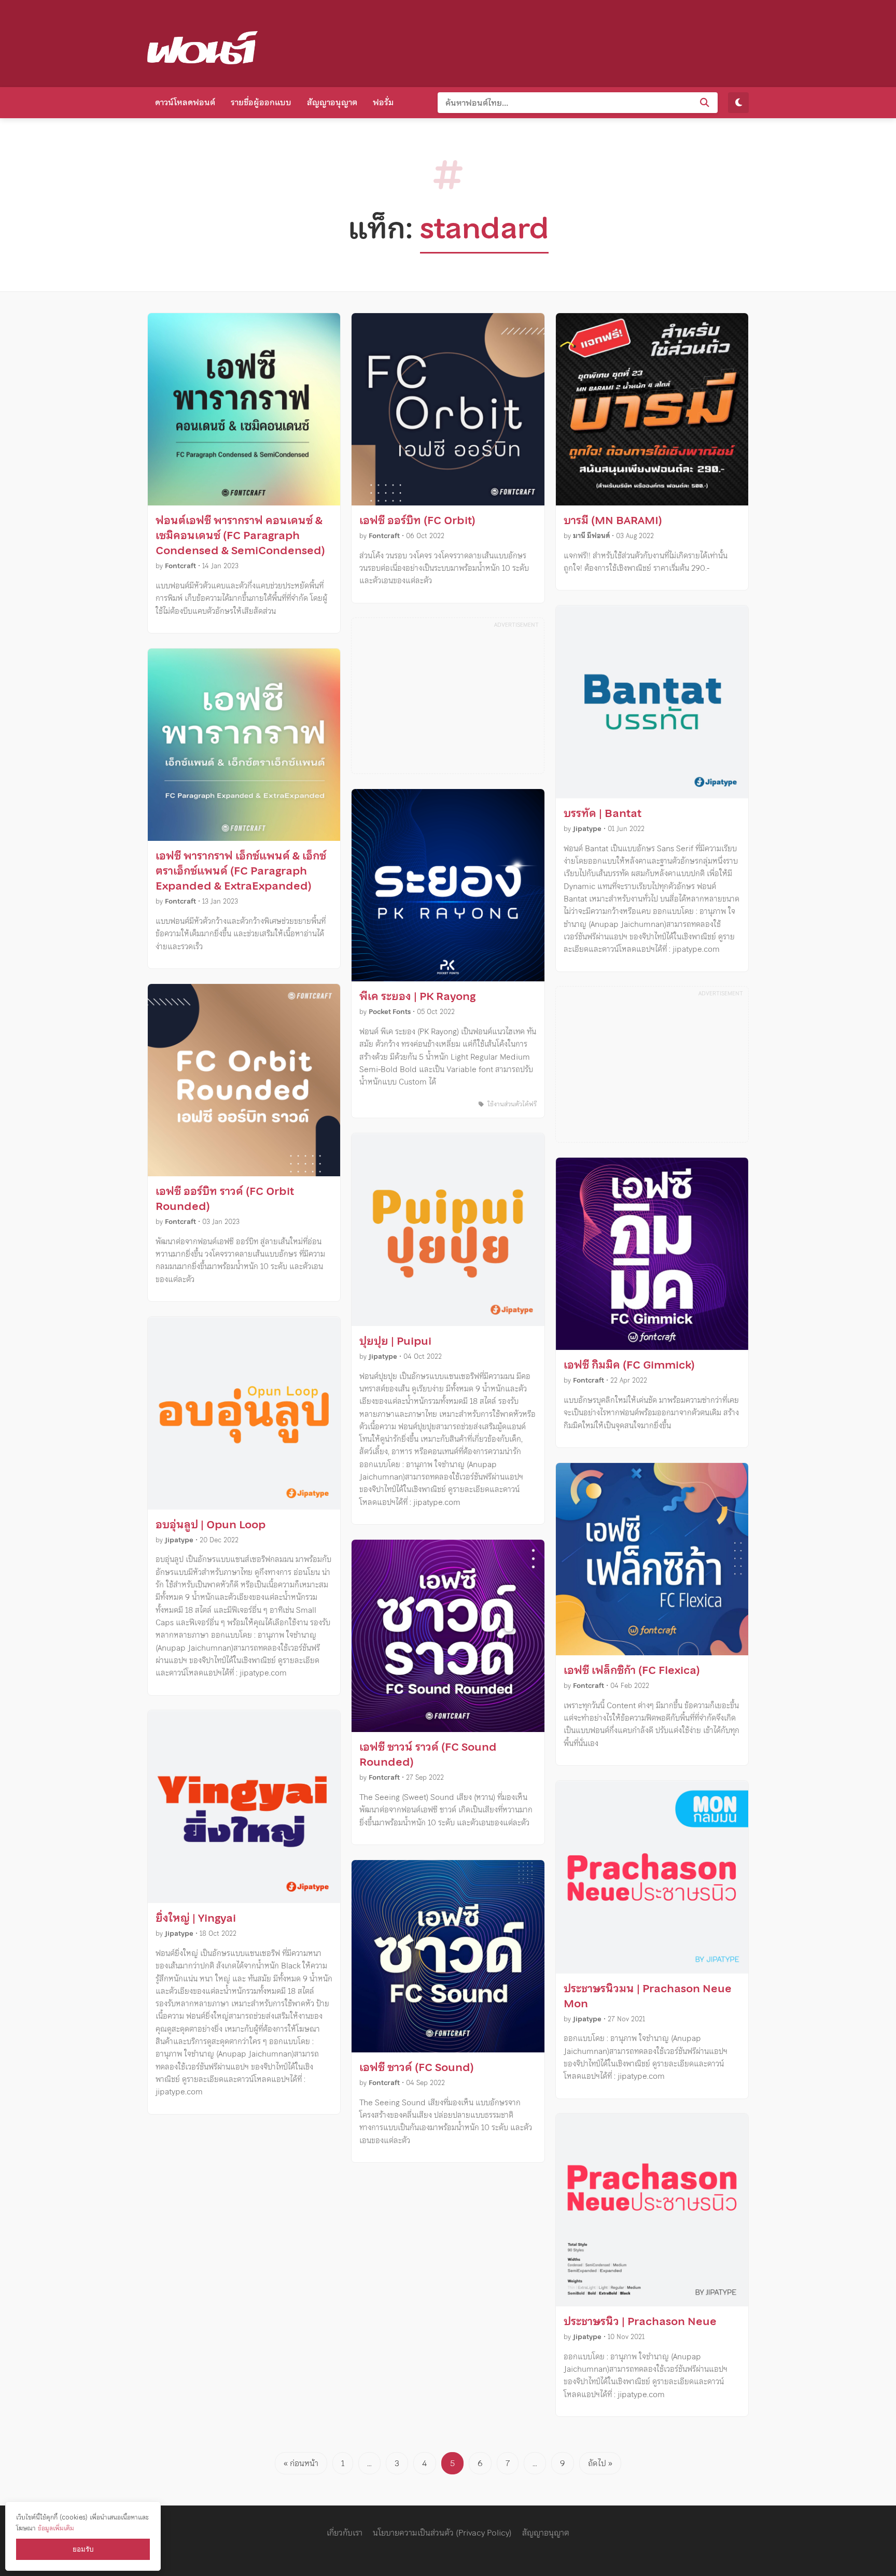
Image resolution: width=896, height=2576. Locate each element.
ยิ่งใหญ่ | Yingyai (196, 1918)
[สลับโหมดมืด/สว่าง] (738, 103)
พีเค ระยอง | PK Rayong (417, 996)
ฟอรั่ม (383, 102)
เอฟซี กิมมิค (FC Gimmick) (629, 1365)
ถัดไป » (600, 2463)
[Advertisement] (560, 41)
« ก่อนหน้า (301, 2463)
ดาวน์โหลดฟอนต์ (185, 102)
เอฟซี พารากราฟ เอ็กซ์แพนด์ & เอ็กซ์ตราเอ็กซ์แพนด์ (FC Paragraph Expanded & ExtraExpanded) (241, 871)
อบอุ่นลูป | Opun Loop (211, 1525)
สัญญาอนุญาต (332, 102)
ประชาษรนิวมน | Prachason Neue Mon (648, 1996)
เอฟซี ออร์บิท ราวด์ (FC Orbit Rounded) (225, 1199)
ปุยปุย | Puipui (395, 1341)
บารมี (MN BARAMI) (613, 520)
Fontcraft (180, 566)
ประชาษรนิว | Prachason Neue (640, 2321)
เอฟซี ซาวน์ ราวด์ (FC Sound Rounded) (428, 1755)
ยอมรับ (83, 2549)
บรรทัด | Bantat (603, 813)
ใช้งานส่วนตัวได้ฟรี (511, 1104)
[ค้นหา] (705, 103)
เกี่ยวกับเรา (345, 2532)
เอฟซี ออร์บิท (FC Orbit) (417, 520)
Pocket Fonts (390, 1012)
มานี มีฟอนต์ (591, 536)
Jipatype (179, 1540)
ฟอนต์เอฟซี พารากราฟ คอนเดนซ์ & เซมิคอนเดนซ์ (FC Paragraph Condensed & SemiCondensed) (240, 536)
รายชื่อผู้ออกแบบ (261, 102)
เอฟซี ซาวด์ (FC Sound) (417, 2067)
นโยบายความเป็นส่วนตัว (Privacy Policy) (442, 2532)
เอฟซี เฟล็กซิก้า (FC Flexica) (632, 1670)
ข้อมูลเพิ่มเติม (56, 2528)
